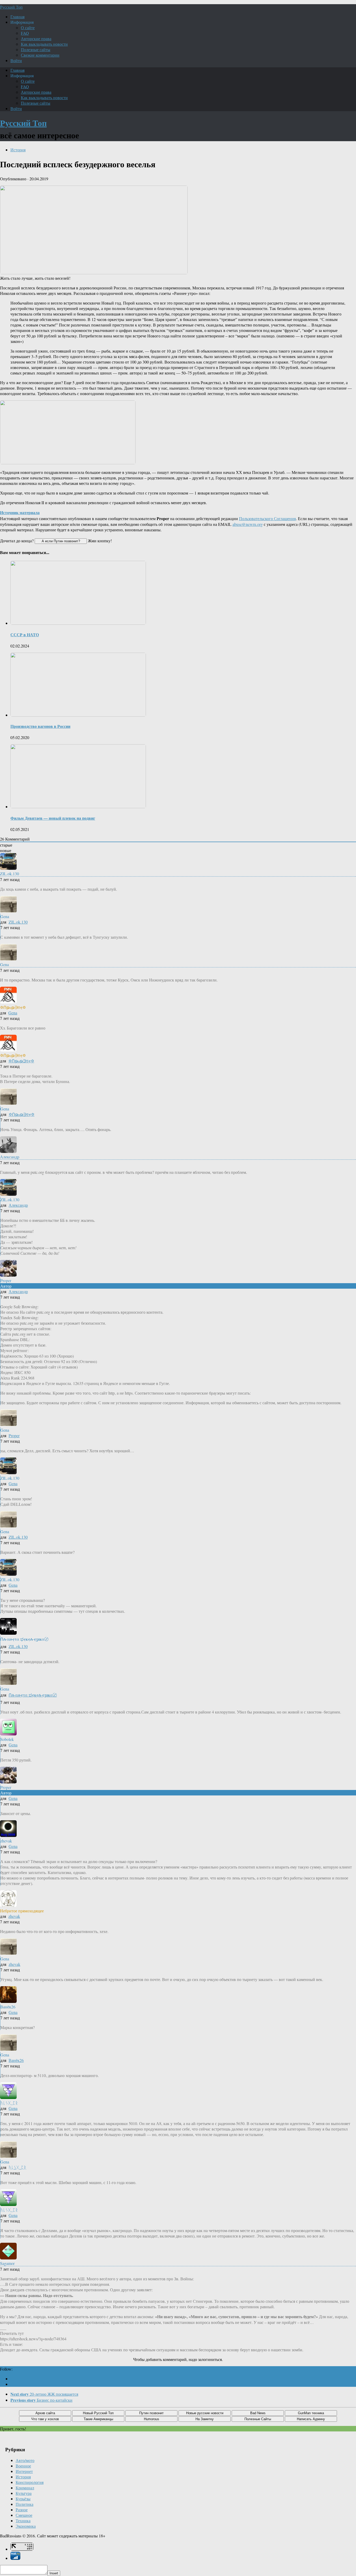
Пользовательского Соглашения (267, 518)
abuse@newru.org (248, 524)
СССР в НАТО (25, 635)
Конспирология (30, 2482)
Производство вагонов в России (40, 726)
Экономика (26, 2526)
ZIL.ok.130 (18, 922)
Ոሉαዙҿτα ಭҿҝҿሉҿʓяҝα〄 (33, 1695)
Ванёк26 (16, 2060)
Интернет (24, 2471)
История (18, 150)
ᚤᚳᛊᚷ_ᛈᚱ (17, 2167)
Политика (24, 2504)
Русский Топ (11, 7)
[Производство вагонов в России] (78, 715)
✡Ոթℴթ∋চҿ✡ (21, 1061)
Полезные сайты (36, 49)
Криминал (25, 2488)
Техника (23, 2521)
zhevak (14, 1916)
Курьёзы (23, 2499)
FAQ (25, 33)
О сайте (28, 28)
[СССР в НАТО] (78, 623)
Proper (14, 1435)
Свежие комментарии (40, 55)
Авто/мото (25, 2460)
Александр (18, 1205)
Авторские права (36, 38)
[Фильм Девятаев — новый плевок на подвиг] (78, 807)
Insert (54, 2573)
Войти (16, 60)
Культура (24, 2493)
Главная (17, 17)
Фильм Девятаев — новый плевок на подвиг (53, 818)
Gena (13, 1013)
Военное (23, 2466)
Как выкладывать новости (44, 44)
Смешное (24, 2515)
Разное (22, 2510)
